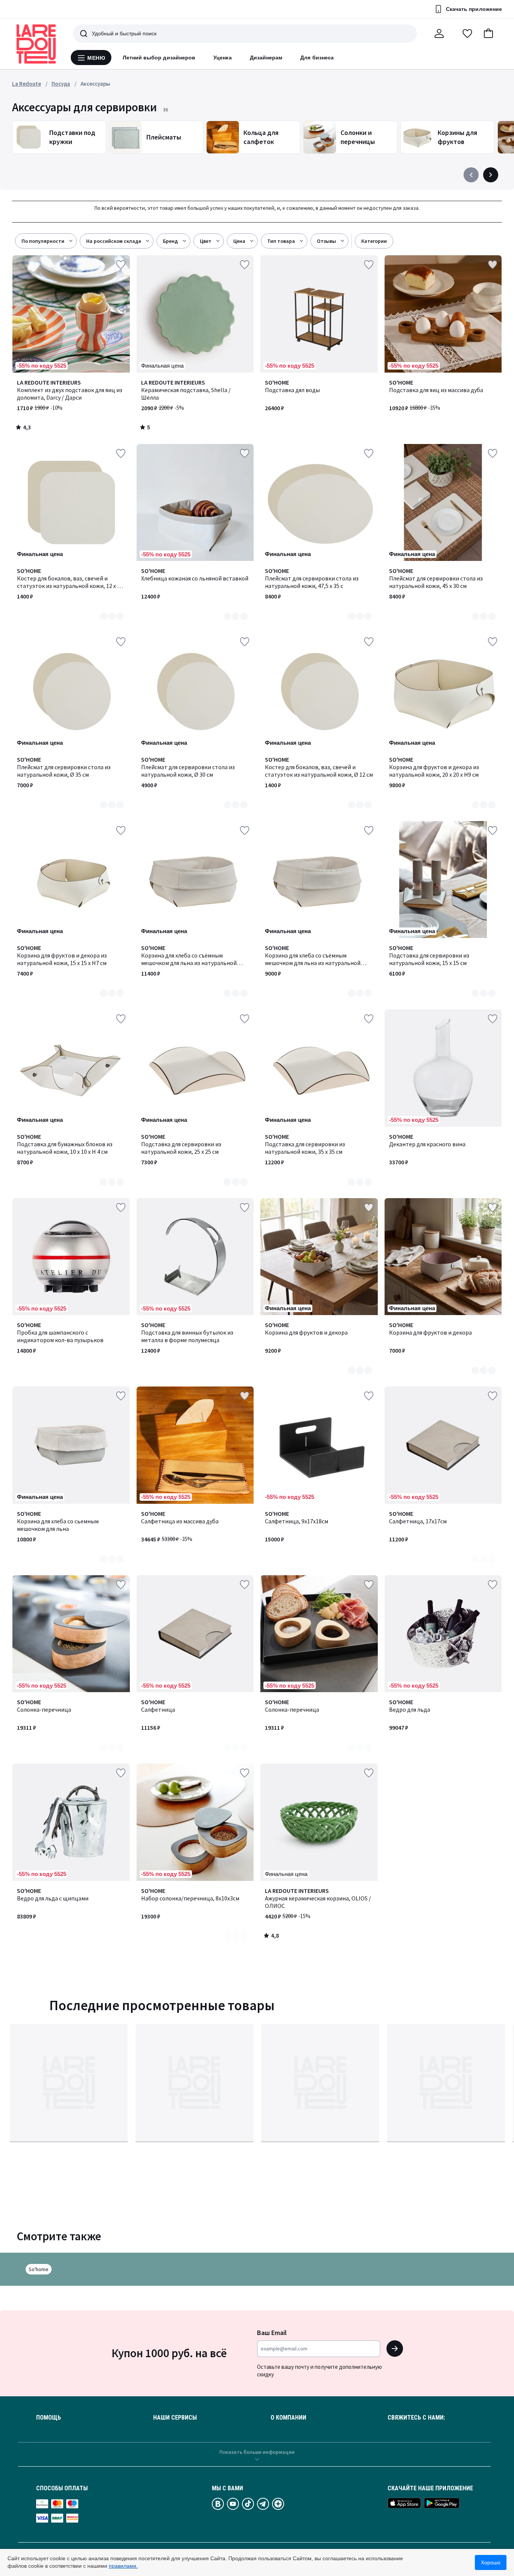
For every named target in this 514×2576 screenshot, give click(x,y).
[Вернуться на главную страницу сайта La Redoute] (36, 44)
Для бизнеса (317, 58)
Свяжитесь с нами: (416, 2418)
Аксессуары (95, 84)
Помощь (49, 2418)
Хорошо (491, 2562)
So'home (39, 2269)
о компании (288, 2418)
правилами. (123, 2566)
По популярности (43, 241)
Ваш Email (272, 2333)
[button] (488, 33)
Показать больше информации (257, 2452)
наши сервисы (175, 2418)
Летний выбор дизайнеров (159, 58)
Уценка (222, 58)
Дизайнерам (266, 58)
